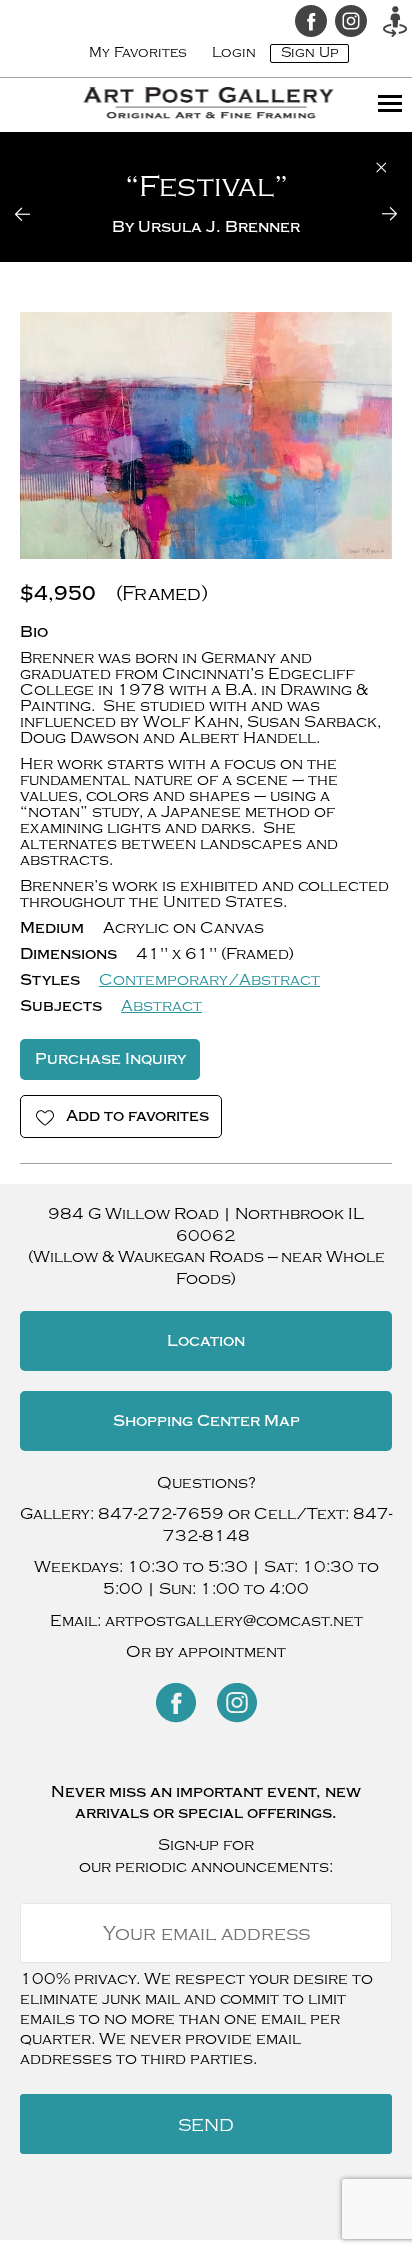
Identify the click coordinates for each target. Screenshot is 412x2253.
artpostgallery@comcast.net (234, 1621)
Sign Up (309, 52)
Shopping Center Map (206, 1421)
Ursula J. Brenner (219, 227)
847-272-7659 (161, 1514)
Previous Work (35, 214)
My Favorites (138, 52)
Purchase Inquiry (110, 1059)
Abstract (161, 1006)
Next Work (377, 214)
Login (234, 52)
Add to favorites (137, 1116)
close (381, 167)
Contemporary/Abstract (209, 980)
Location (206, 1341)
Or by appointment (206, 1652)
